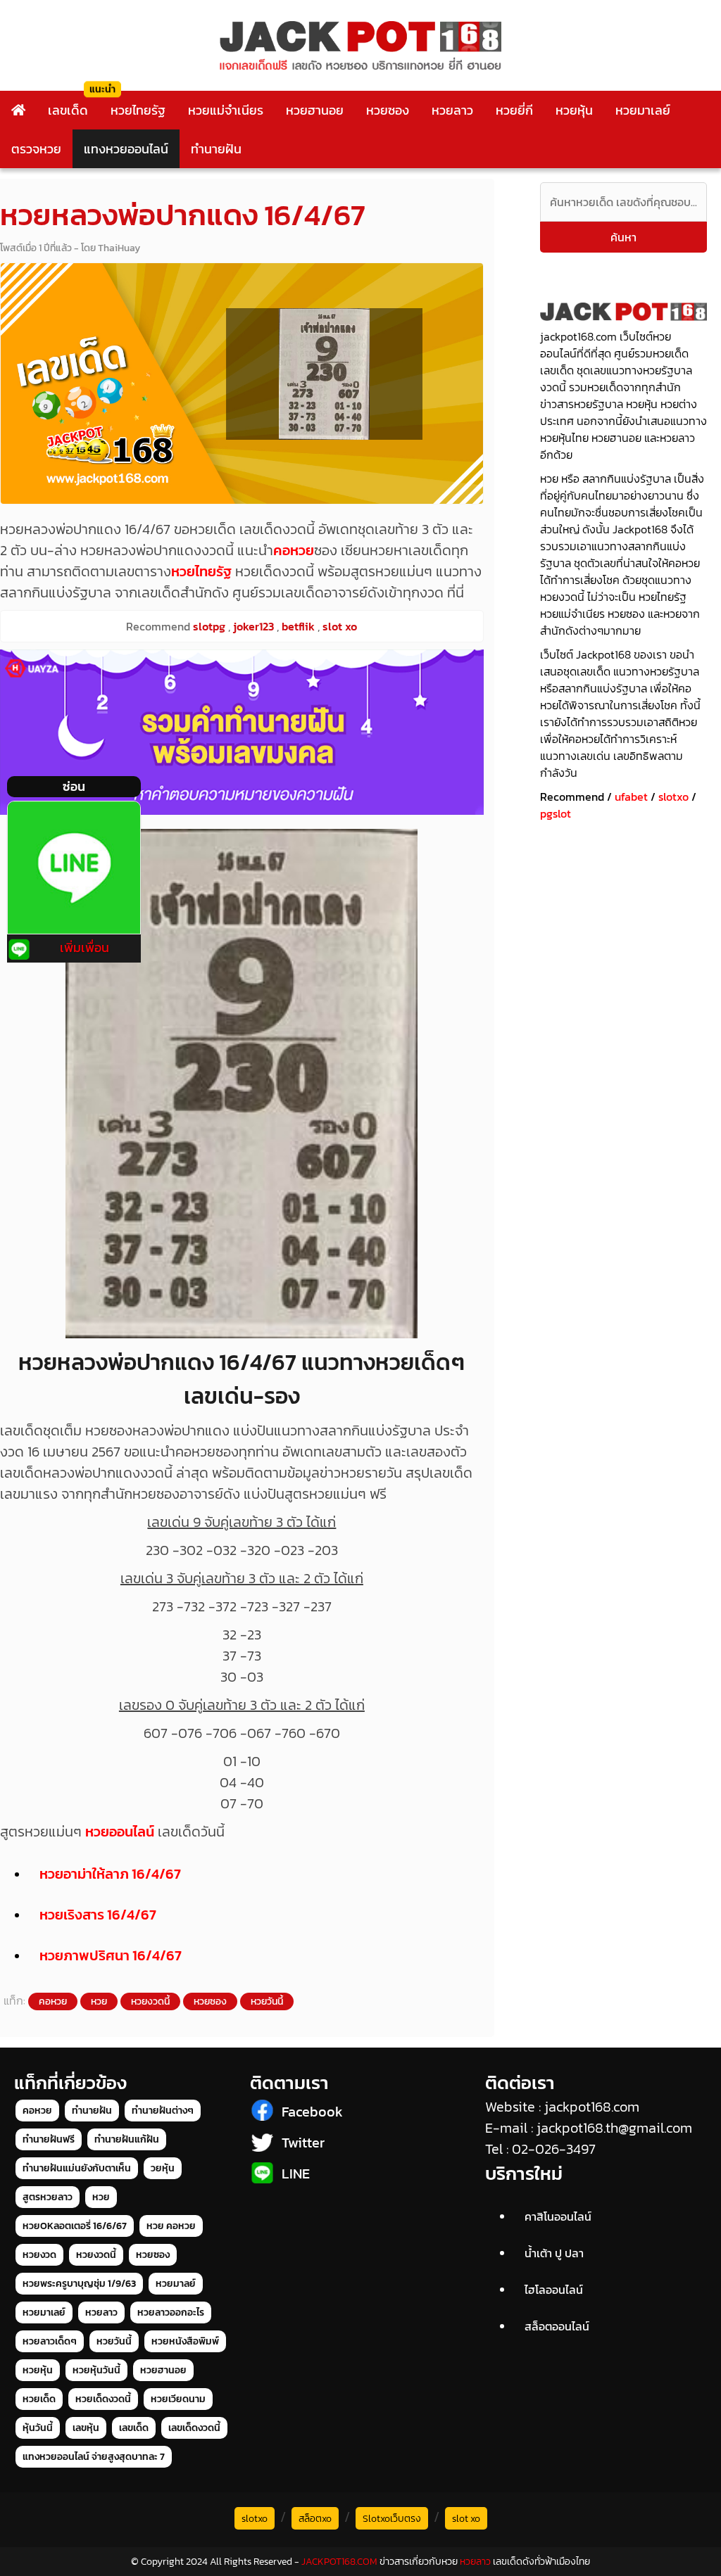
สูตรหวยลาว (48, 2197)
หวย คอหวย (171, 2226)
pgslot (556, 813)
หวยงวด (39, 2255)
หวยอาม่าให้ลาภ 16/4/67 (110, 1874)
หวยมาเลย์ (643, 110)
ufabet (631, 797)
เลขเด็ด (68, 110)
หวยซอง (388, 110)
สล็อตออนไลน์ (557, 2326)
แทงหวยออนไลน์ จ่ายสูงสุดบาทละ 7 (94, 2457)
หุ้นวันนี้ (38, 2428)
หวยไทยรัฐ (138, 110)
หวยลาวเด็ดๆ (50, 2341)
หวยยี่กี (514, 110)
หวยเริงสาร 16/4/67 (98, 1915)
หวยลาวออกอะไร (171, 2312)
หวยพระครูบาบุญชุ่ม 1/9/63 (79, 2284)
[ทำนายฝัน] (242, 732)
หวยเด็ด (39, 2399)
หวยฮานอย (315, 110)
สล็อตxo (315, 2519)
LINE (296, 2174)
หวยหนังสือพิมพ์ (185, 2341)
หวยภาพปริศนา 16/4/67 (111, 1955)
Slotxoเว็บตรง (392, 2519)
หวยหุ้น (574, 110)
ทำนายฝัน (216, 149)
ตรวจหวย (36, 149)
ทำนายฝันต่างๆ (163, 2111)
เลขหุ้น (86, 2428)
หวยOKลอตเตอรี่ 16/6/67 (75, 2226)
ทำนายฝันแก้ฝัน (127, 2139)
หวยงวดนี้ (150, 2001)
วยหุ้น (163, 2168)
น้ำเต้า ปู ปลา (554, 2253)
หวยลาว (452, 110)
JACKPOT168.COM (339, 2562)
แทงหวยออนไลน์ (126, 149)
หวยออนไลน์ (120, 1832)
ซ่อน (74, 786)
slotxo (673, 797)
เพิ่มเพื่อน (84, 947)
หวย (99, 2001)
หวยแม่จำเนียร (226, 110)
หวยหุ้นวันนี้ (96, 2370)
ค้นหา (623, 237)
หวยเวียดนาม (178, 2399)
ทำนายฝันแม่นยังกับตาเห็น (77, 2168)
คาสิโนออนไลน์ (558, 2216)
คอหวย (294, 550)
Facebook (312, 2112)
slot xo (466, 2519)
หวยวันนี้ (267, 2001)
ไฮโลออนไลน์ (554, 2290)
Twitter (303, 2143)
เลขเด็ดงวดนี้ (194, 2428)
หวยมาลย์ (176, 2284)
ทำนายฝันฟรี (49, 2139)
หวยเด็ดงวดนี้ (103, 2399)
